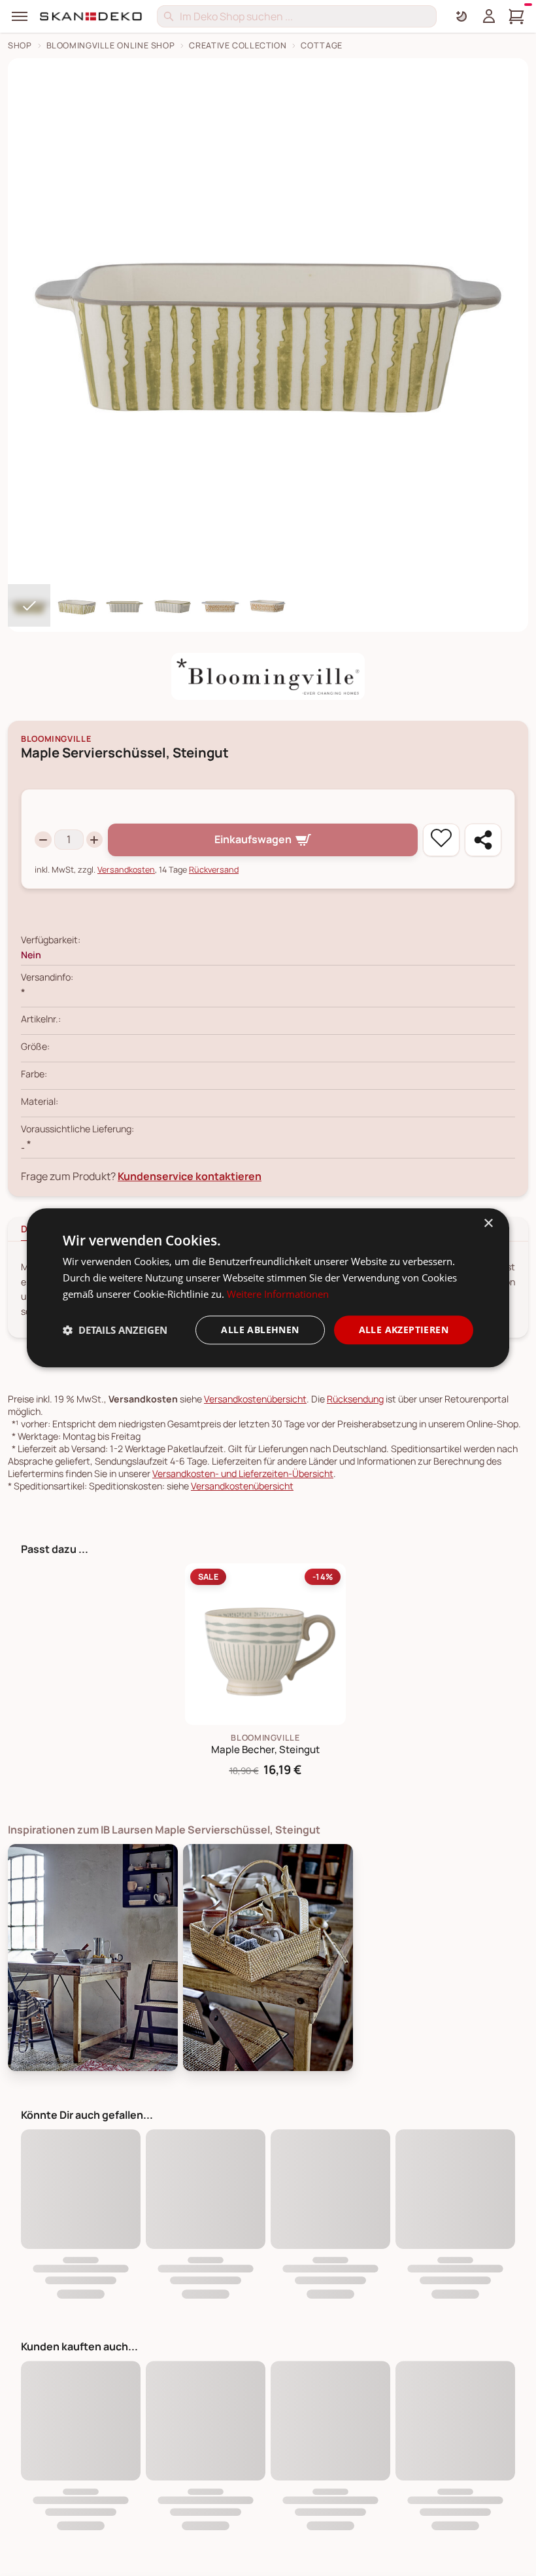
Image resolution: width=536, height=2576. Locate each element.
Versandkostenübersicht (255, 1399)
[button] (115, 1330)
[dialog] (268, 1288)
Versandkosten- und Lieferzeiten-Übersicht (243, 1473)
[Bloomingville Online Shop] (268, 676)
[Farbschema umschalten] (461, 16)
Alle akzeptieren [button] (404, 1330)
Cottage (321, 45)
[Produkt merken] (441, 840)
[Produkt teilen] (483, 840)
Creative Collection (238, 45)
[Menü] (20, 16)
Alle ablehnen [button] (260, 1330)
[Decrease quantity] (43, 840)
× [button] (488, 1224)
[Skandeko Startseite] (92, 16)
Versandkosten (126, 870)
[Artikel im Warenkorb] (516, 16)
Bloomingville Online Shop (111, 45)
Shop (20, 45)
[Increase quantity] (95, 840)
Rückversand (214, 870)
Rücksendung (355, 1399)
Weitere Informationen (278, 1294)
